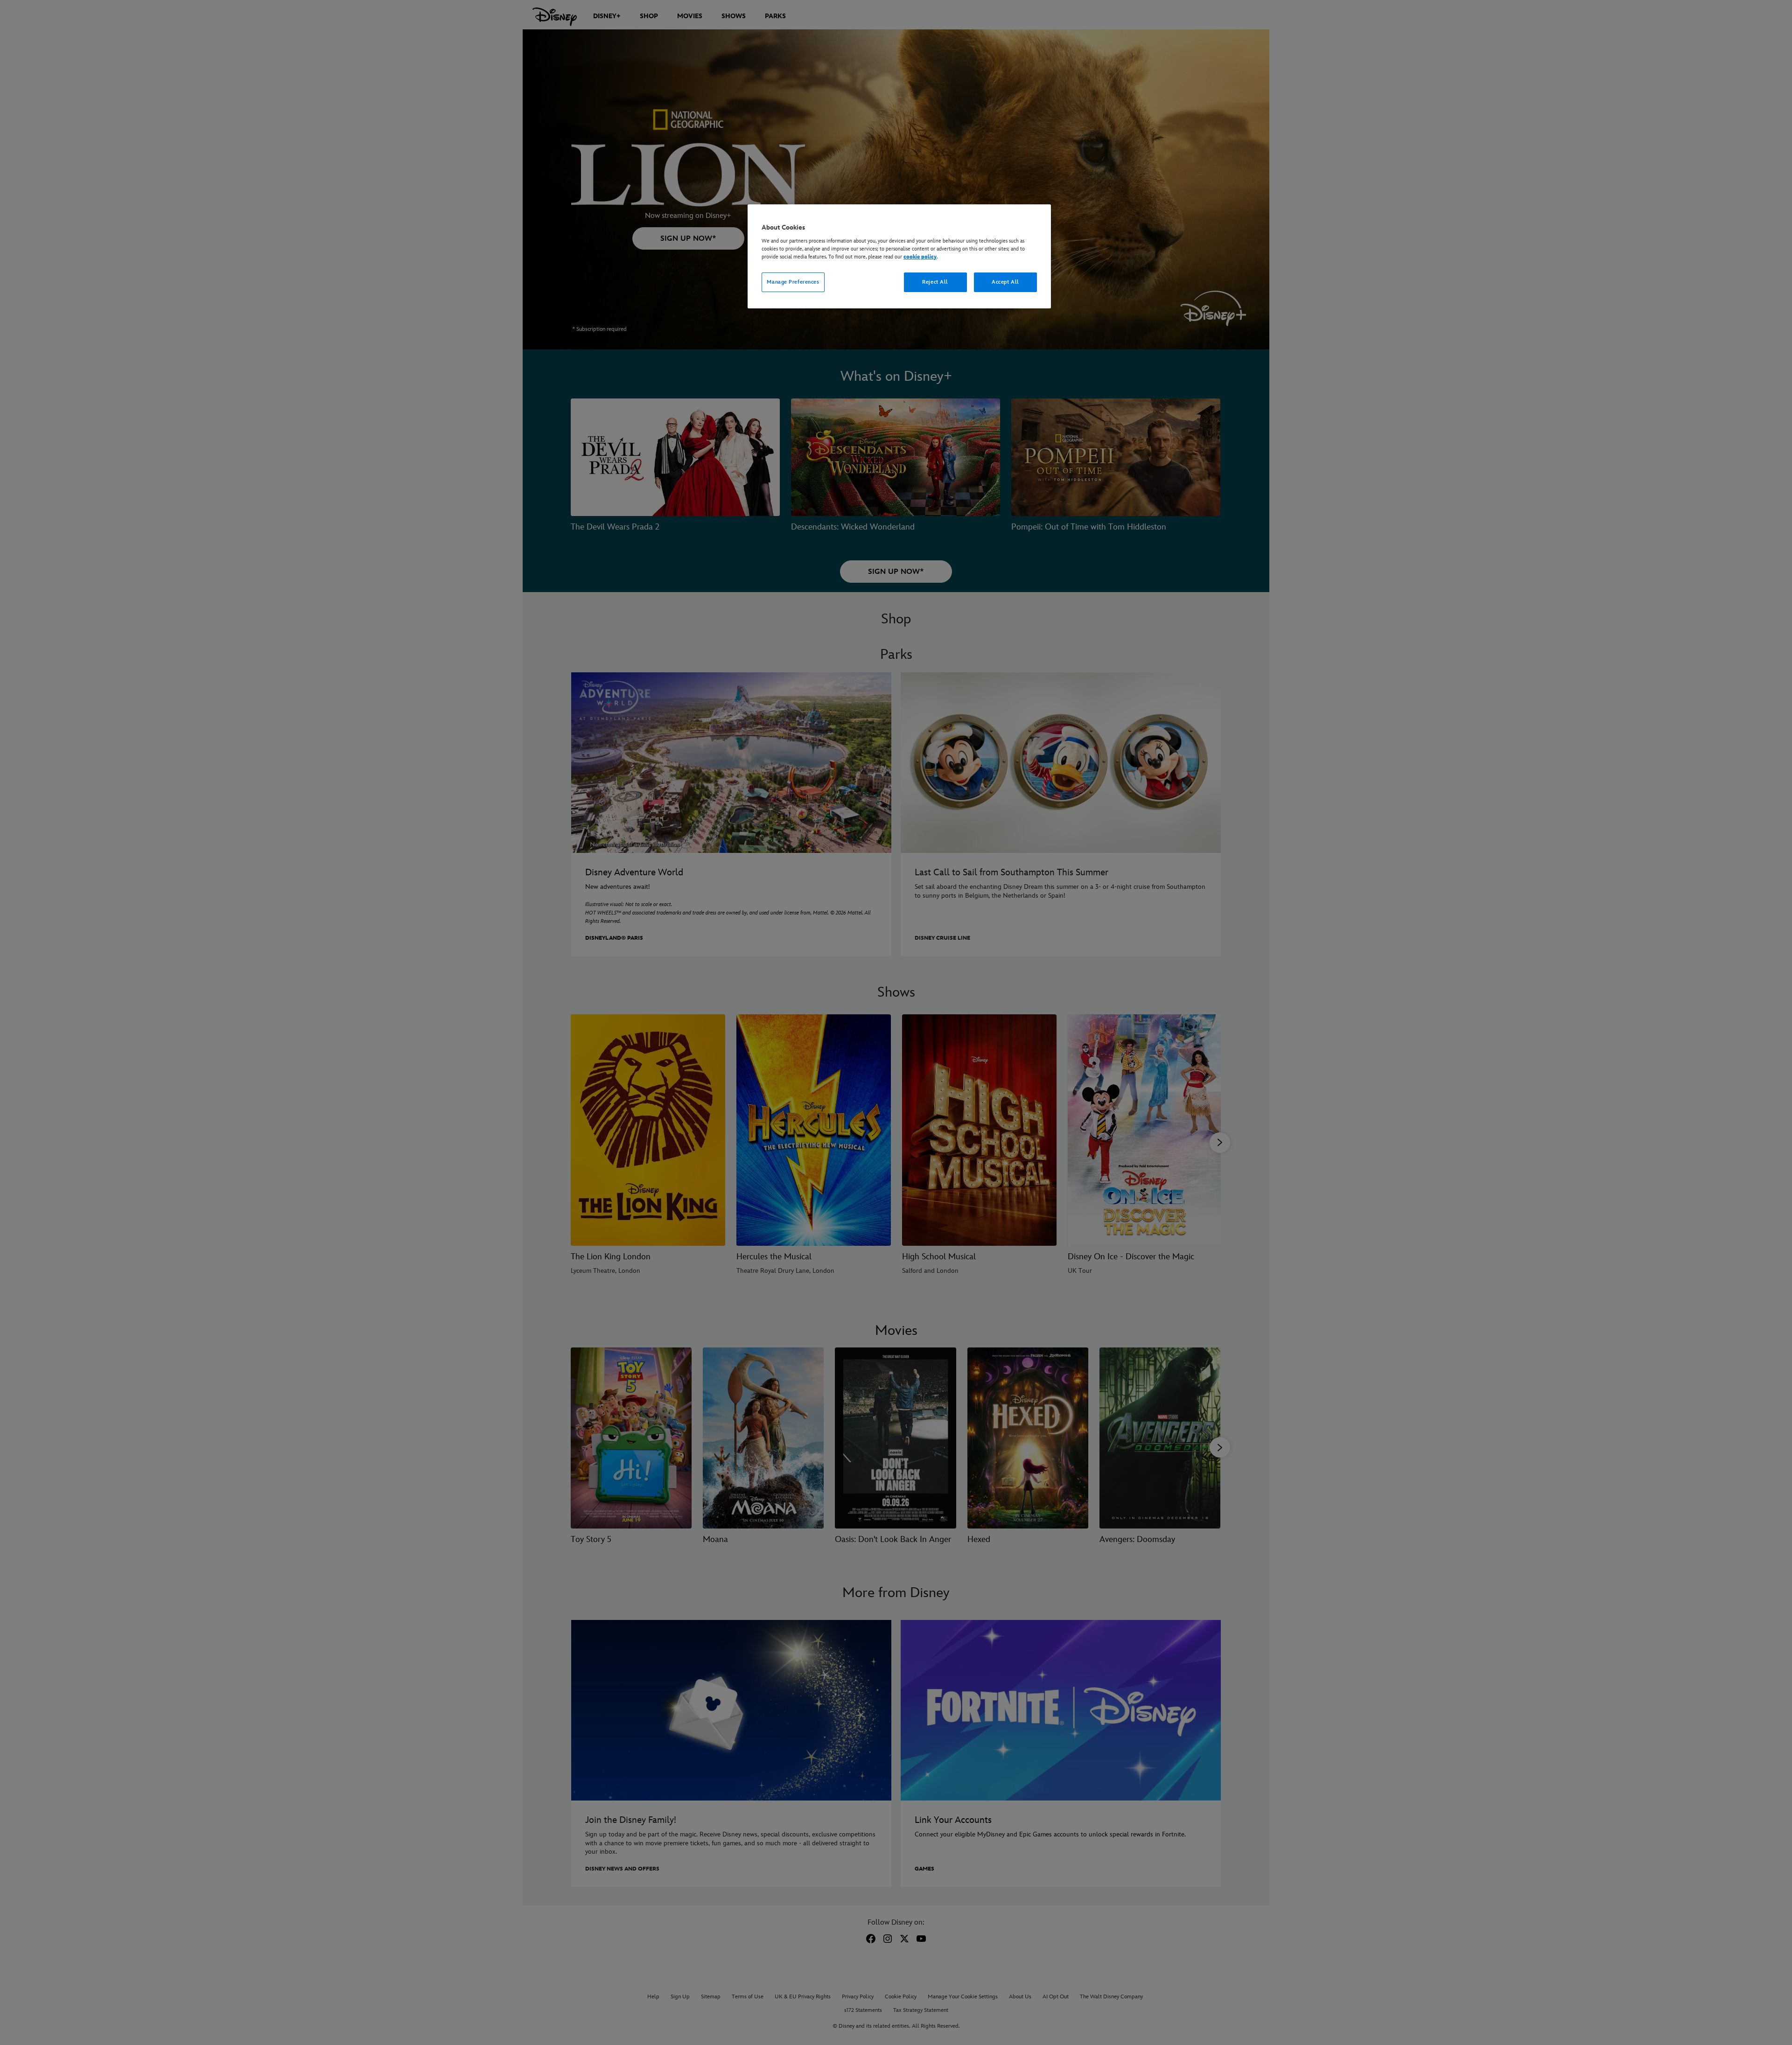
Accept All (1005, 282)
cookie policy (920, 257)
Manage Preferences (793, 282)
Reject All (935, 282)
